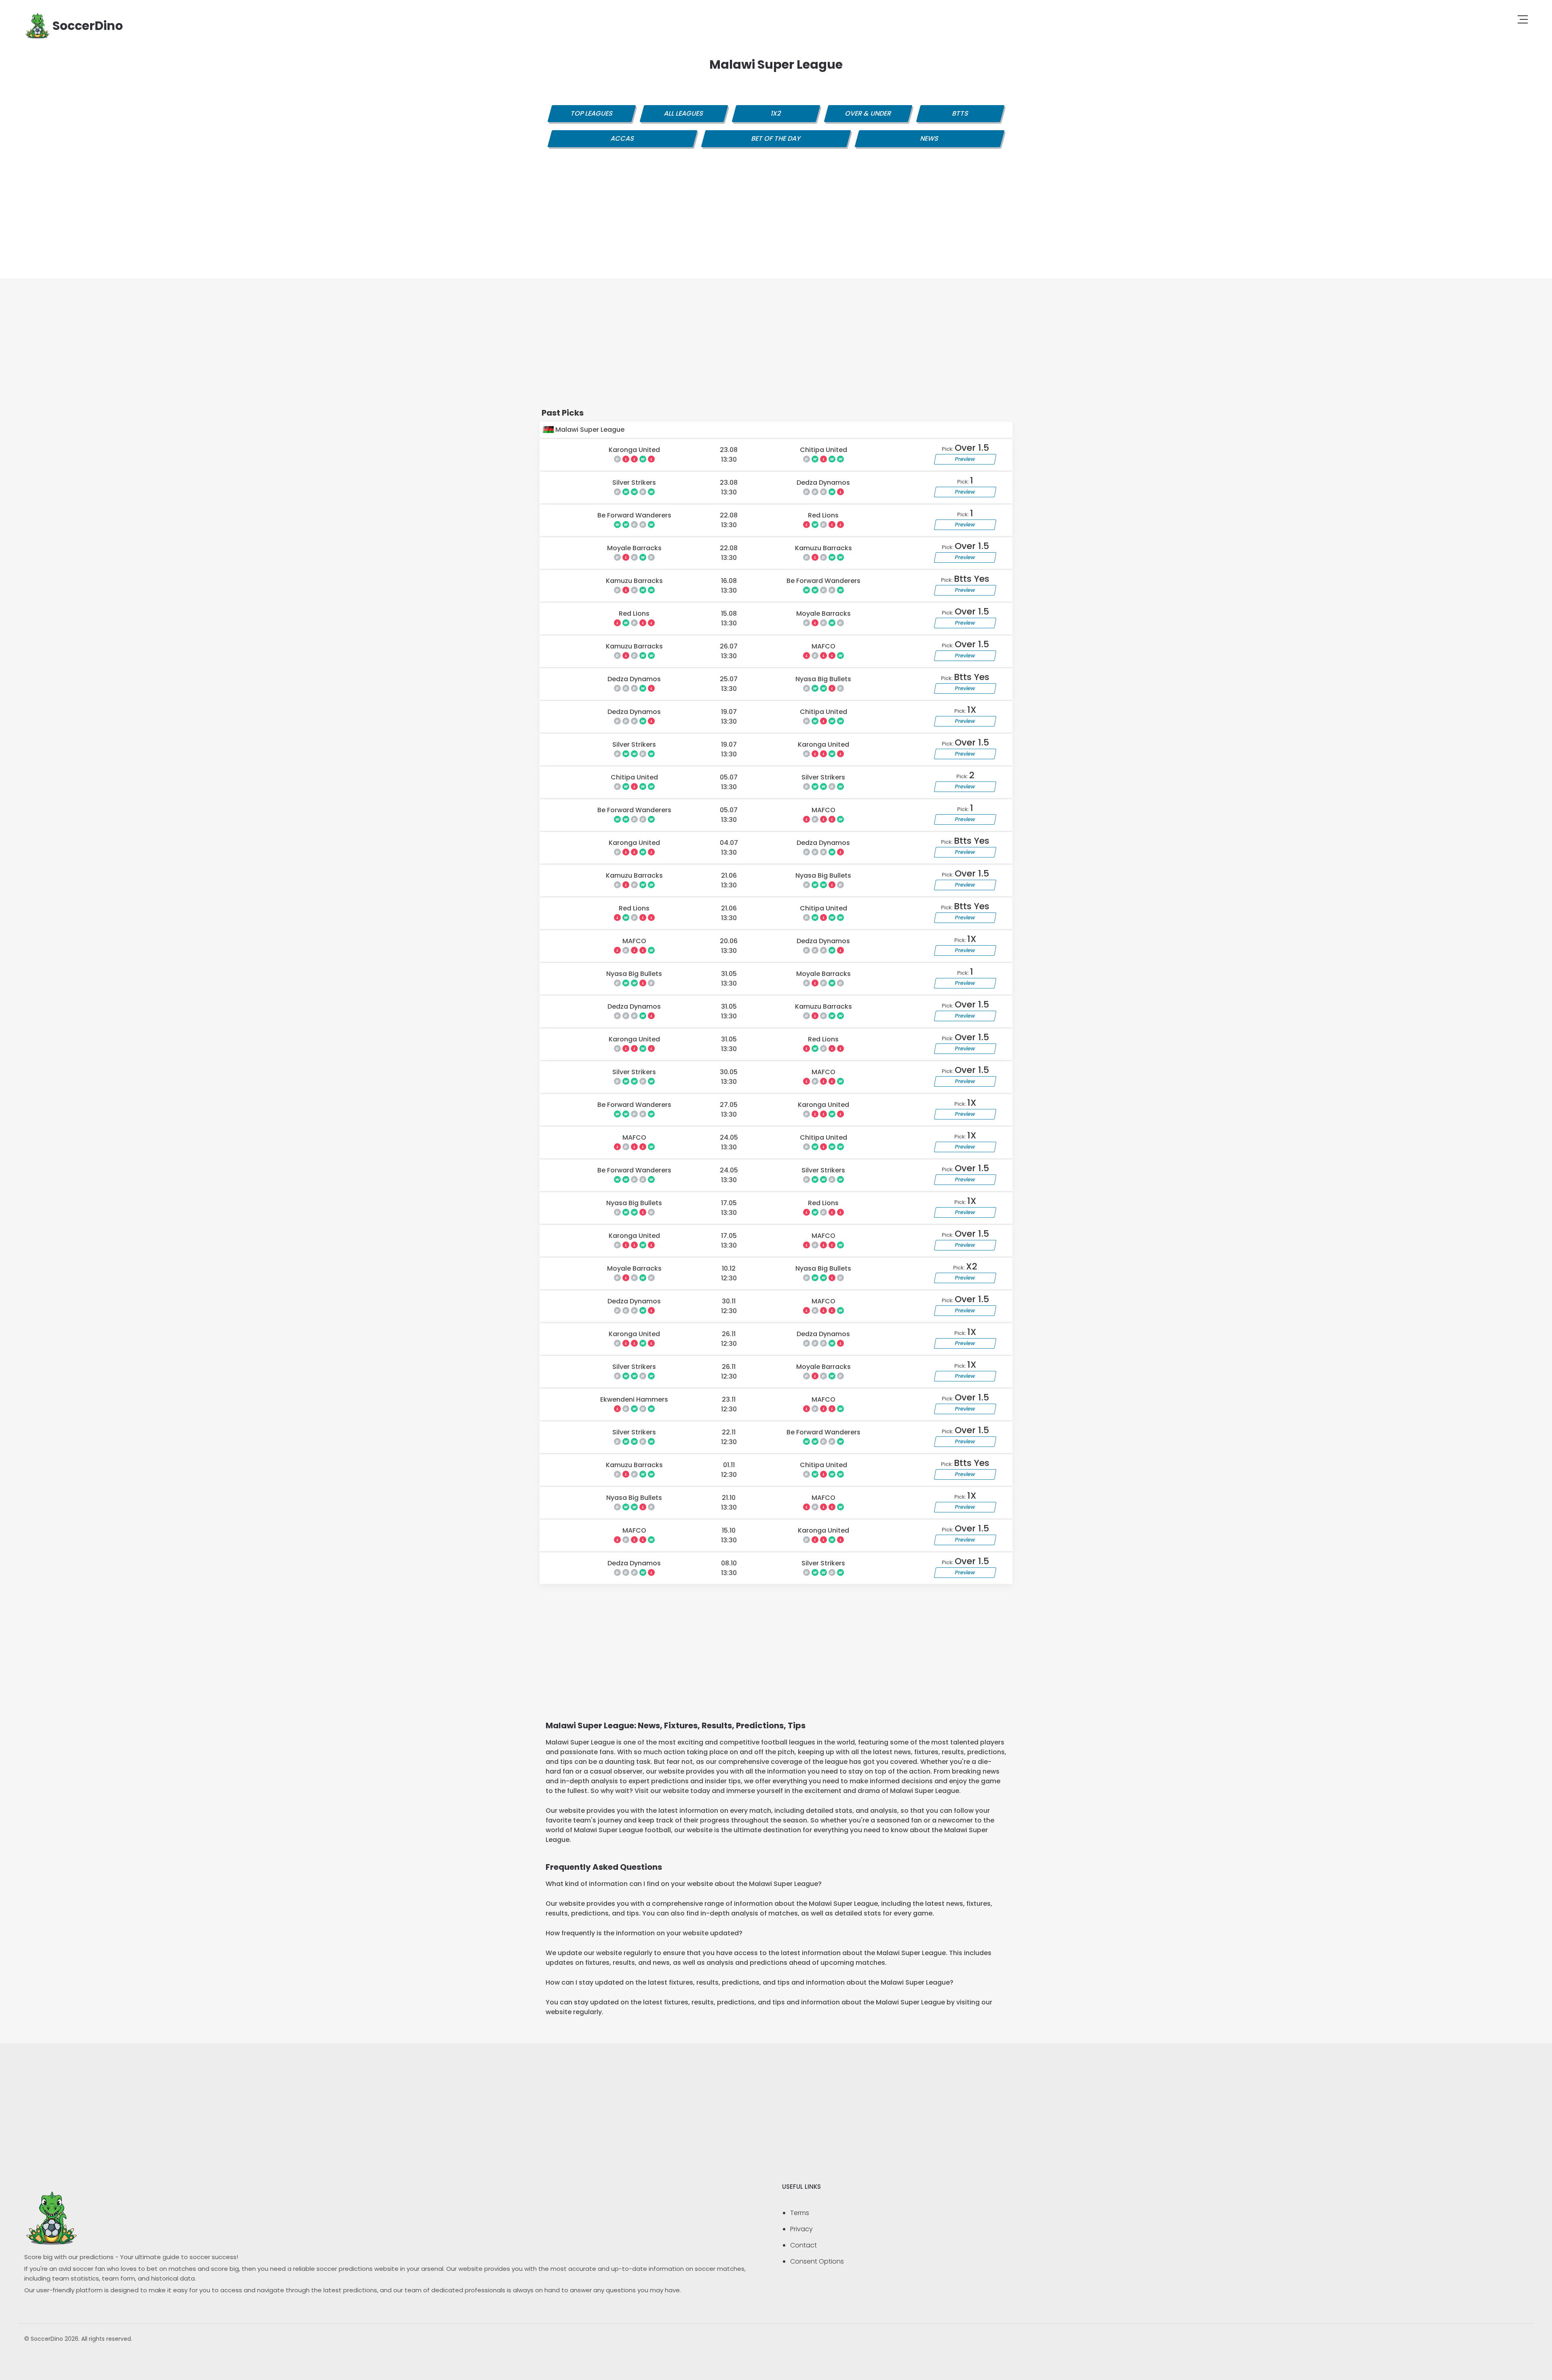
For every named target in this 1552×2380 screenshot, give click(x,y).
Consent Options (817, 2261)
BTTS (960, 113)
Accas (622, 138)
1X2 (776, 113)
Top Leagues (592, 113)
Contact (803, 2245)
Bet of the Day (776, 138)
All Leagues (684, 113)
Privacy (801, 2229)
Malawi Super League (589, 430)
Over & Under (868, 113)
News (930, 138)
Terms (800, 2213)
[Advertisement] (776, 222)
